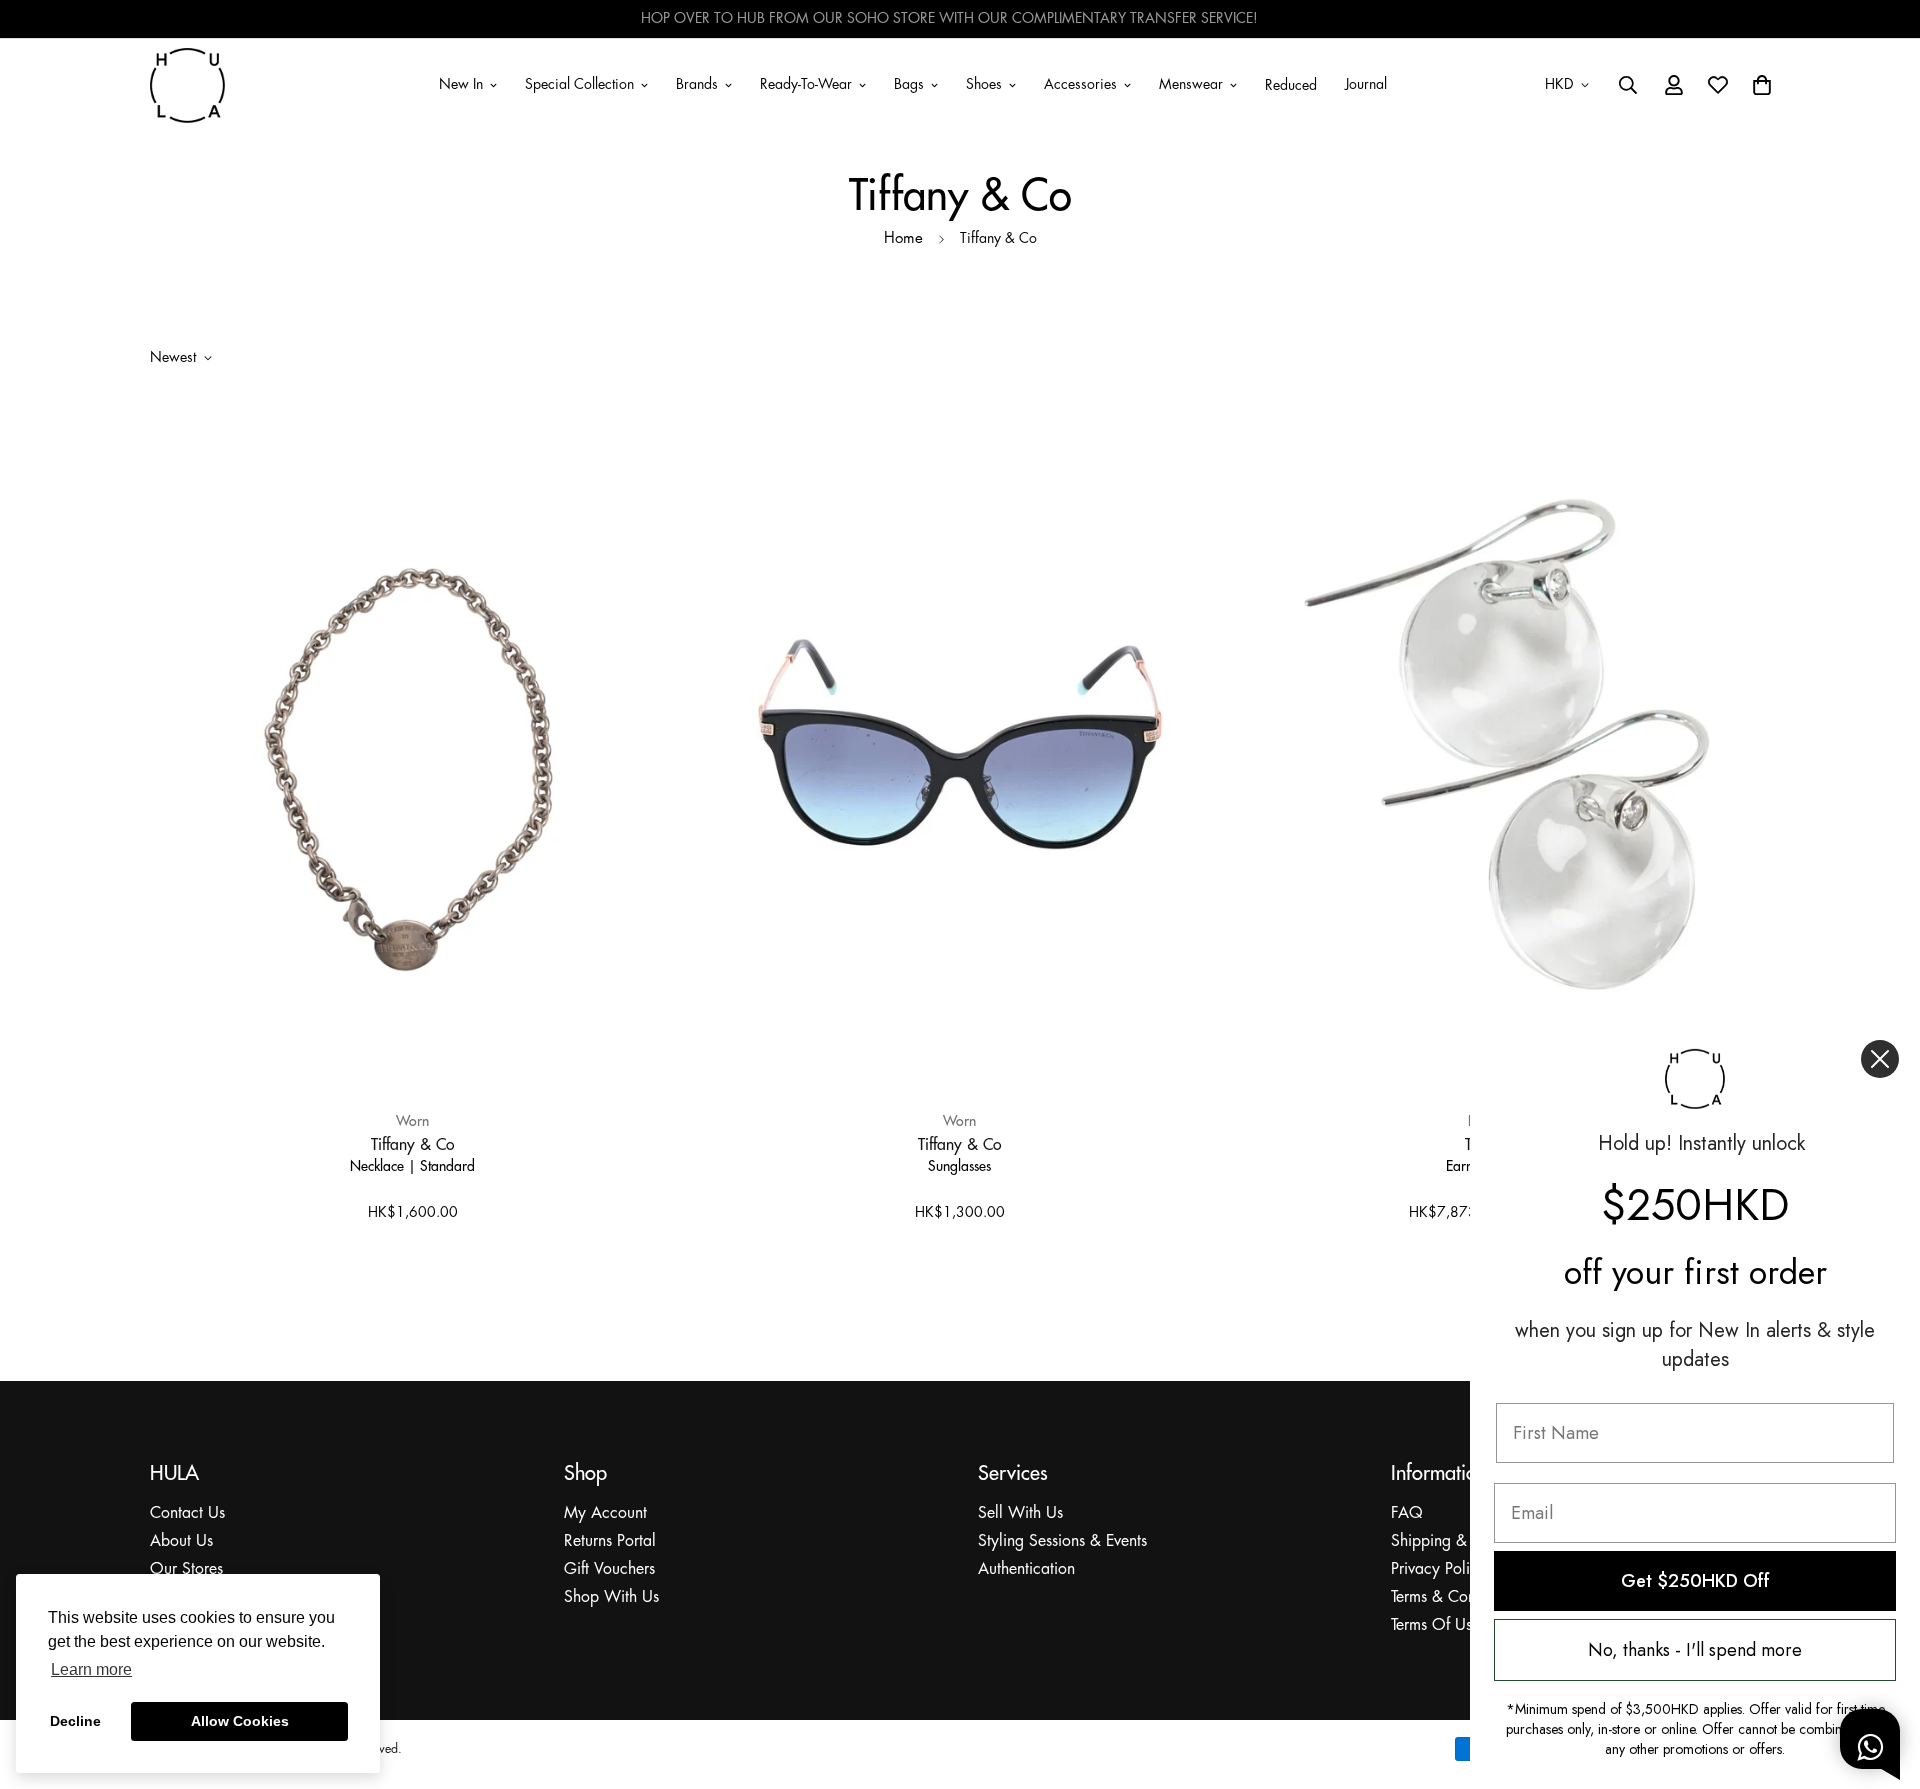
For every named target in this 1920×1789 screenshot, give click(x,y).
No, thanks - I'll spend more (1695, 1650)
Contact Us (187, 1513)
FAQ (1407, 1513)
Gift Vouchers (609, 1569)
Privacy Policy (1438, 1569)
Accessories (1080, 84)
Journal (1366, 84)
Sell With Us (1020, 1513)
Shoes (984, 84)
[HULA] (187, 85)
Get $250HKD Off (1695, 1581)
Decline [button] (75, 1721)
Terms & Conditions (1455, 1597)
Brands (697, 84)
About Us (181, 1541)
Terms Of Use (1435, 1625)
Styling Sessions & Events (1062, 1541)
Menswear (1191, 84)
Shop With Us (611, 1597)
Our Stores (186, 1569)
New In (461, 84)
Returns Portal (610, 1541)
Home (903, 239)
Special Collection (579, 84)
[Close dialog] (1880, 1059)
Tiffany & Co (413, 1144)
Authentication (1026, 1569)
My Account (605, 1513)
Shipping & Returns (1455, 1541)
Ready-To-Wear (806, 84)
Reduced (1291, 86)
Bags (909, 84)
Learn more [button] (91, 1669)
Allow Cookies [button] (240, 1721)
